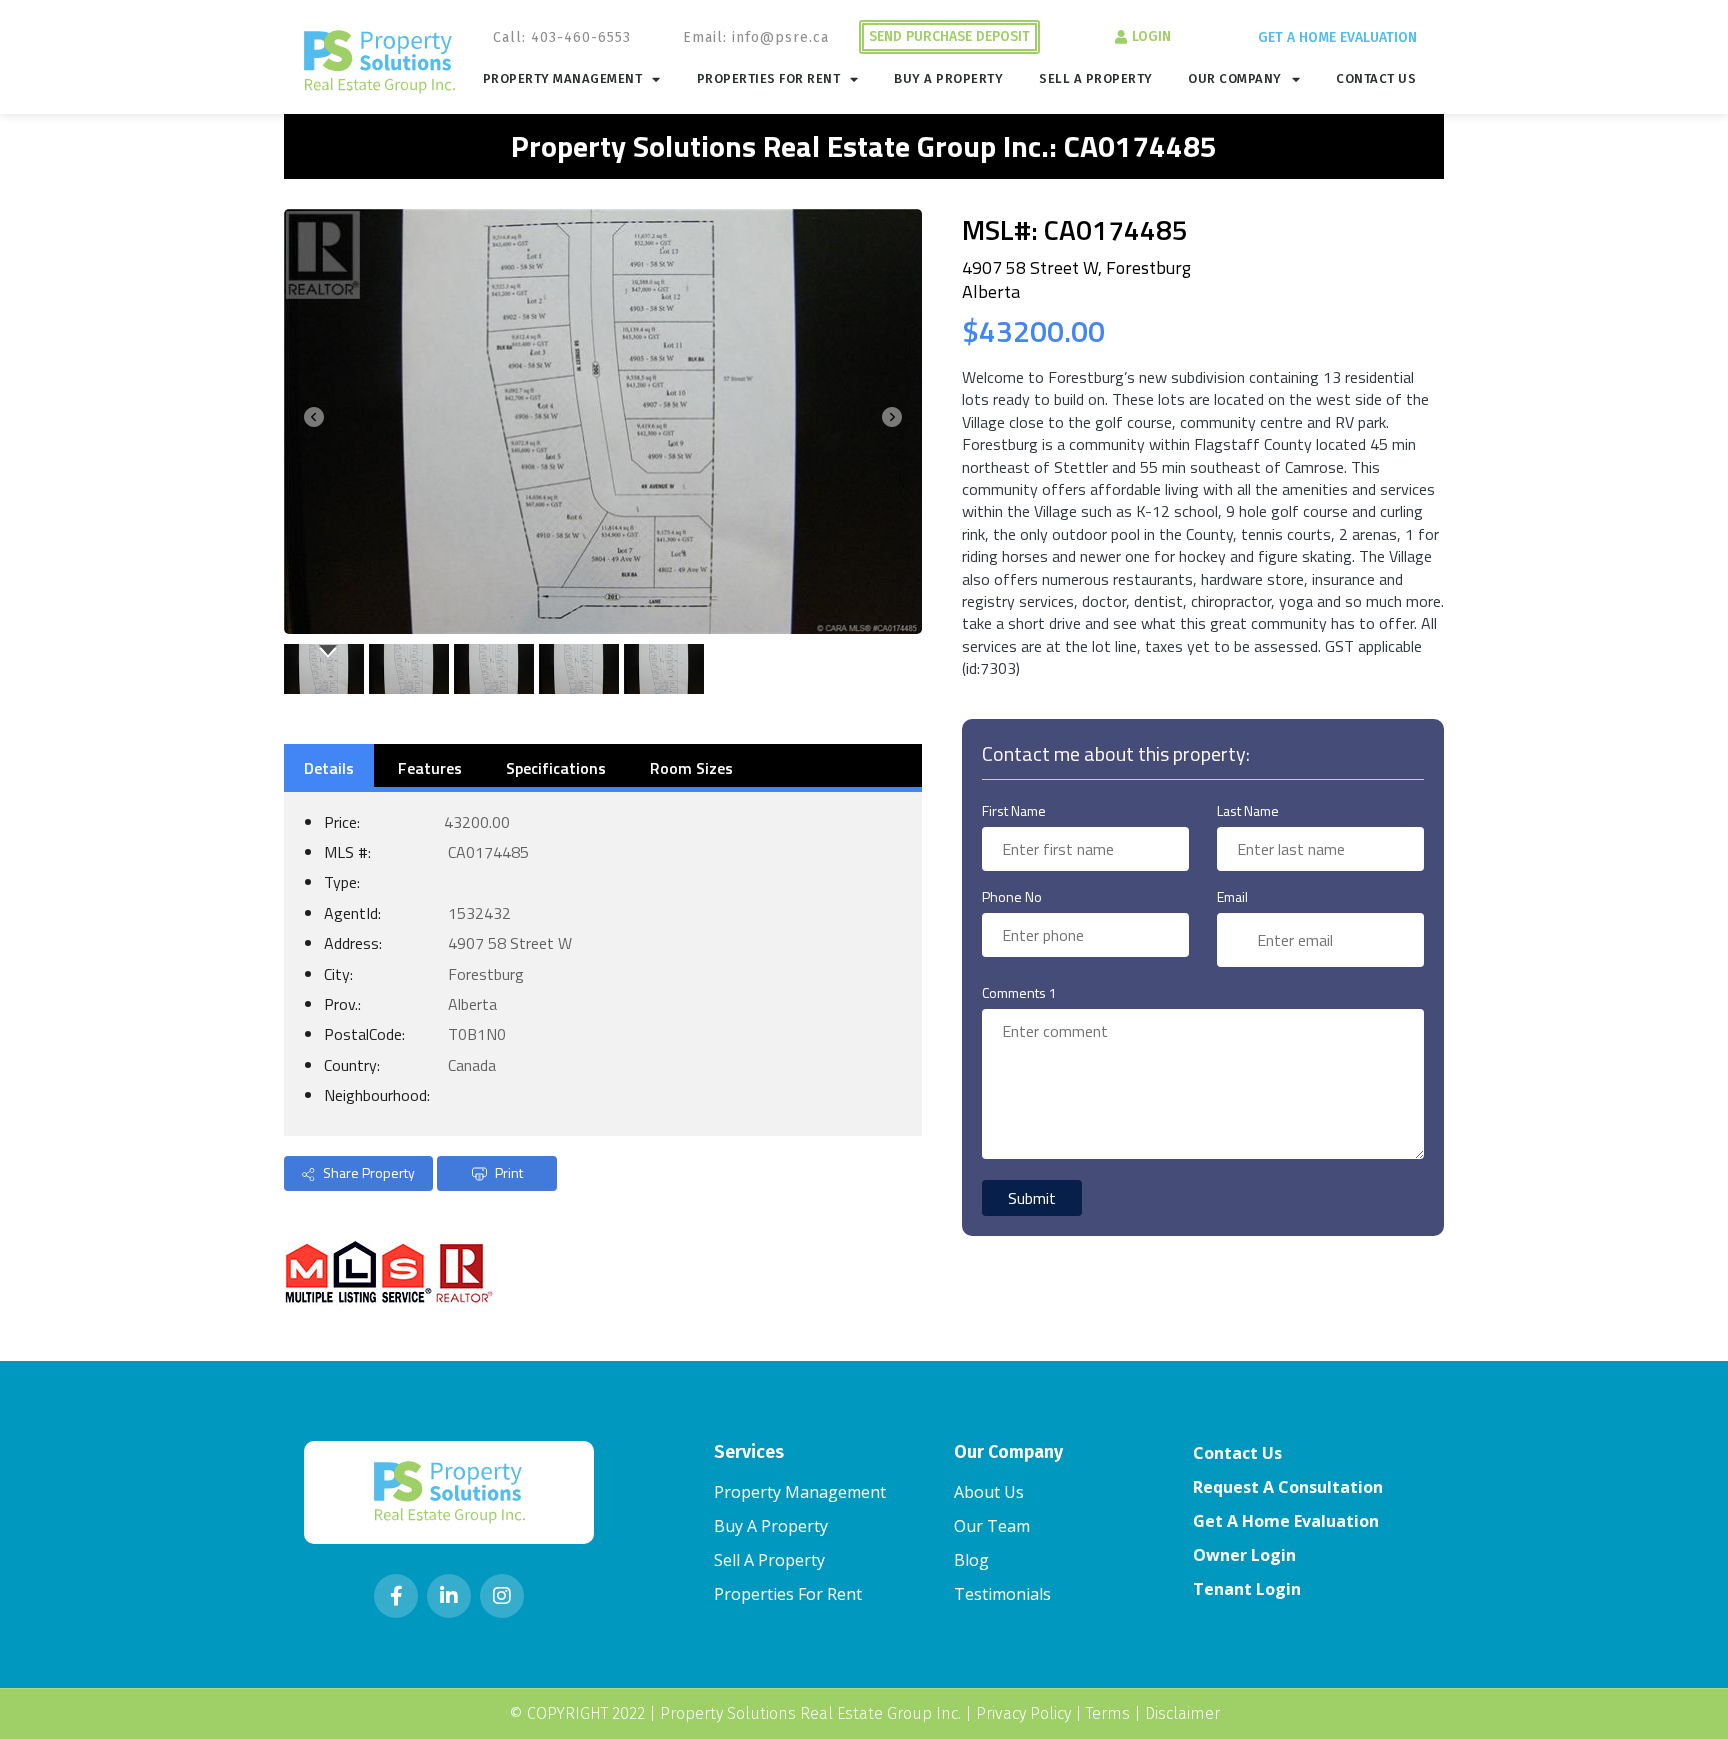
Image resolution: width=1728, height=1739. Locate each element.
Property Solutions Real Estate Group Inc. (810, 1713)
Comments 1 (1019, 992)
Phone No (1012, 896)
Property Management (563, 78)
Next (896, 421)
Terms (1108, 1713)
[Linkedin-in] (449, 1596)
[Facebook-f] (396, 1596)
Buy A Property (948, 78)
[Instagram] (502, 1596)
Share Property (367, 1172)
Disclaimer (1182, 1713)
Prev (310, 421)
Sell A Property (1096, 78)
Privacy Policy (1023, 1713)
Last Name (1248, 810)
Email (1232, 896)
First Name (1014, 810)
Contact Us (1376, 78)
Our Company (1235, 78)
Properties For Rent (769, 78)
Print (507, 1172)
